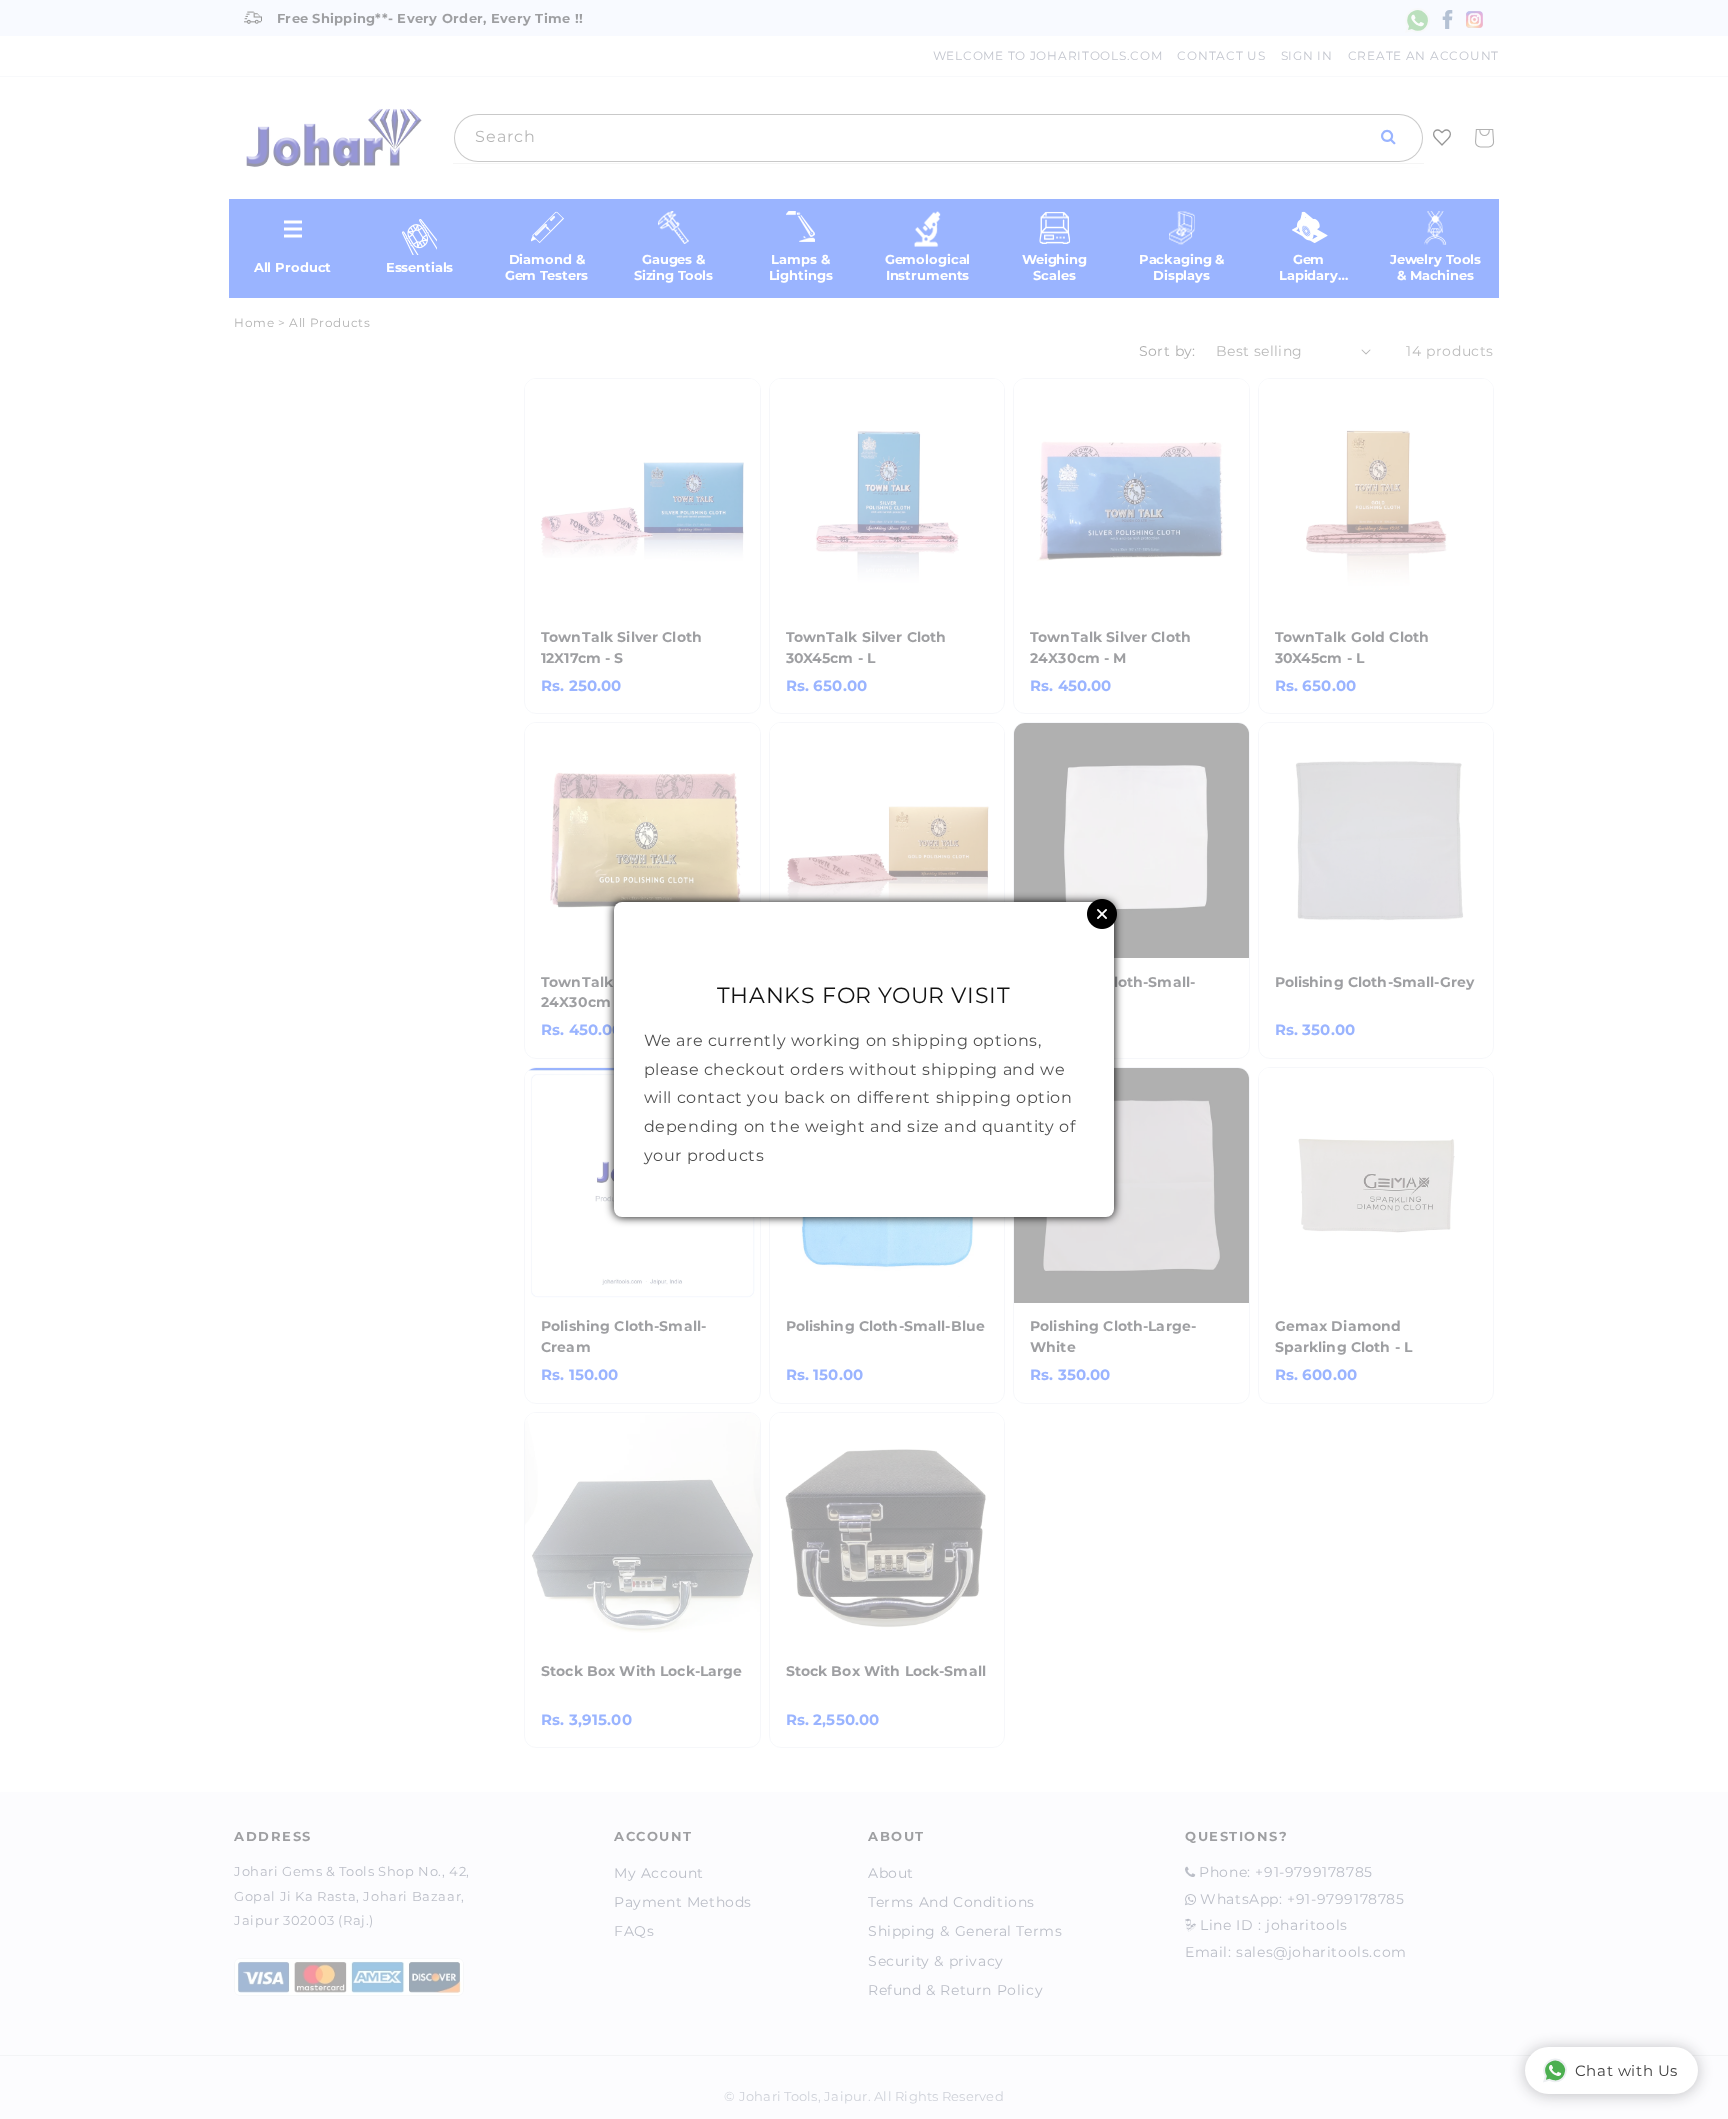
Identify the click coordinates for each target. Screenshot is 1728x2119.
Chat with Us (1626, 2070)
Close (1102, 914)
